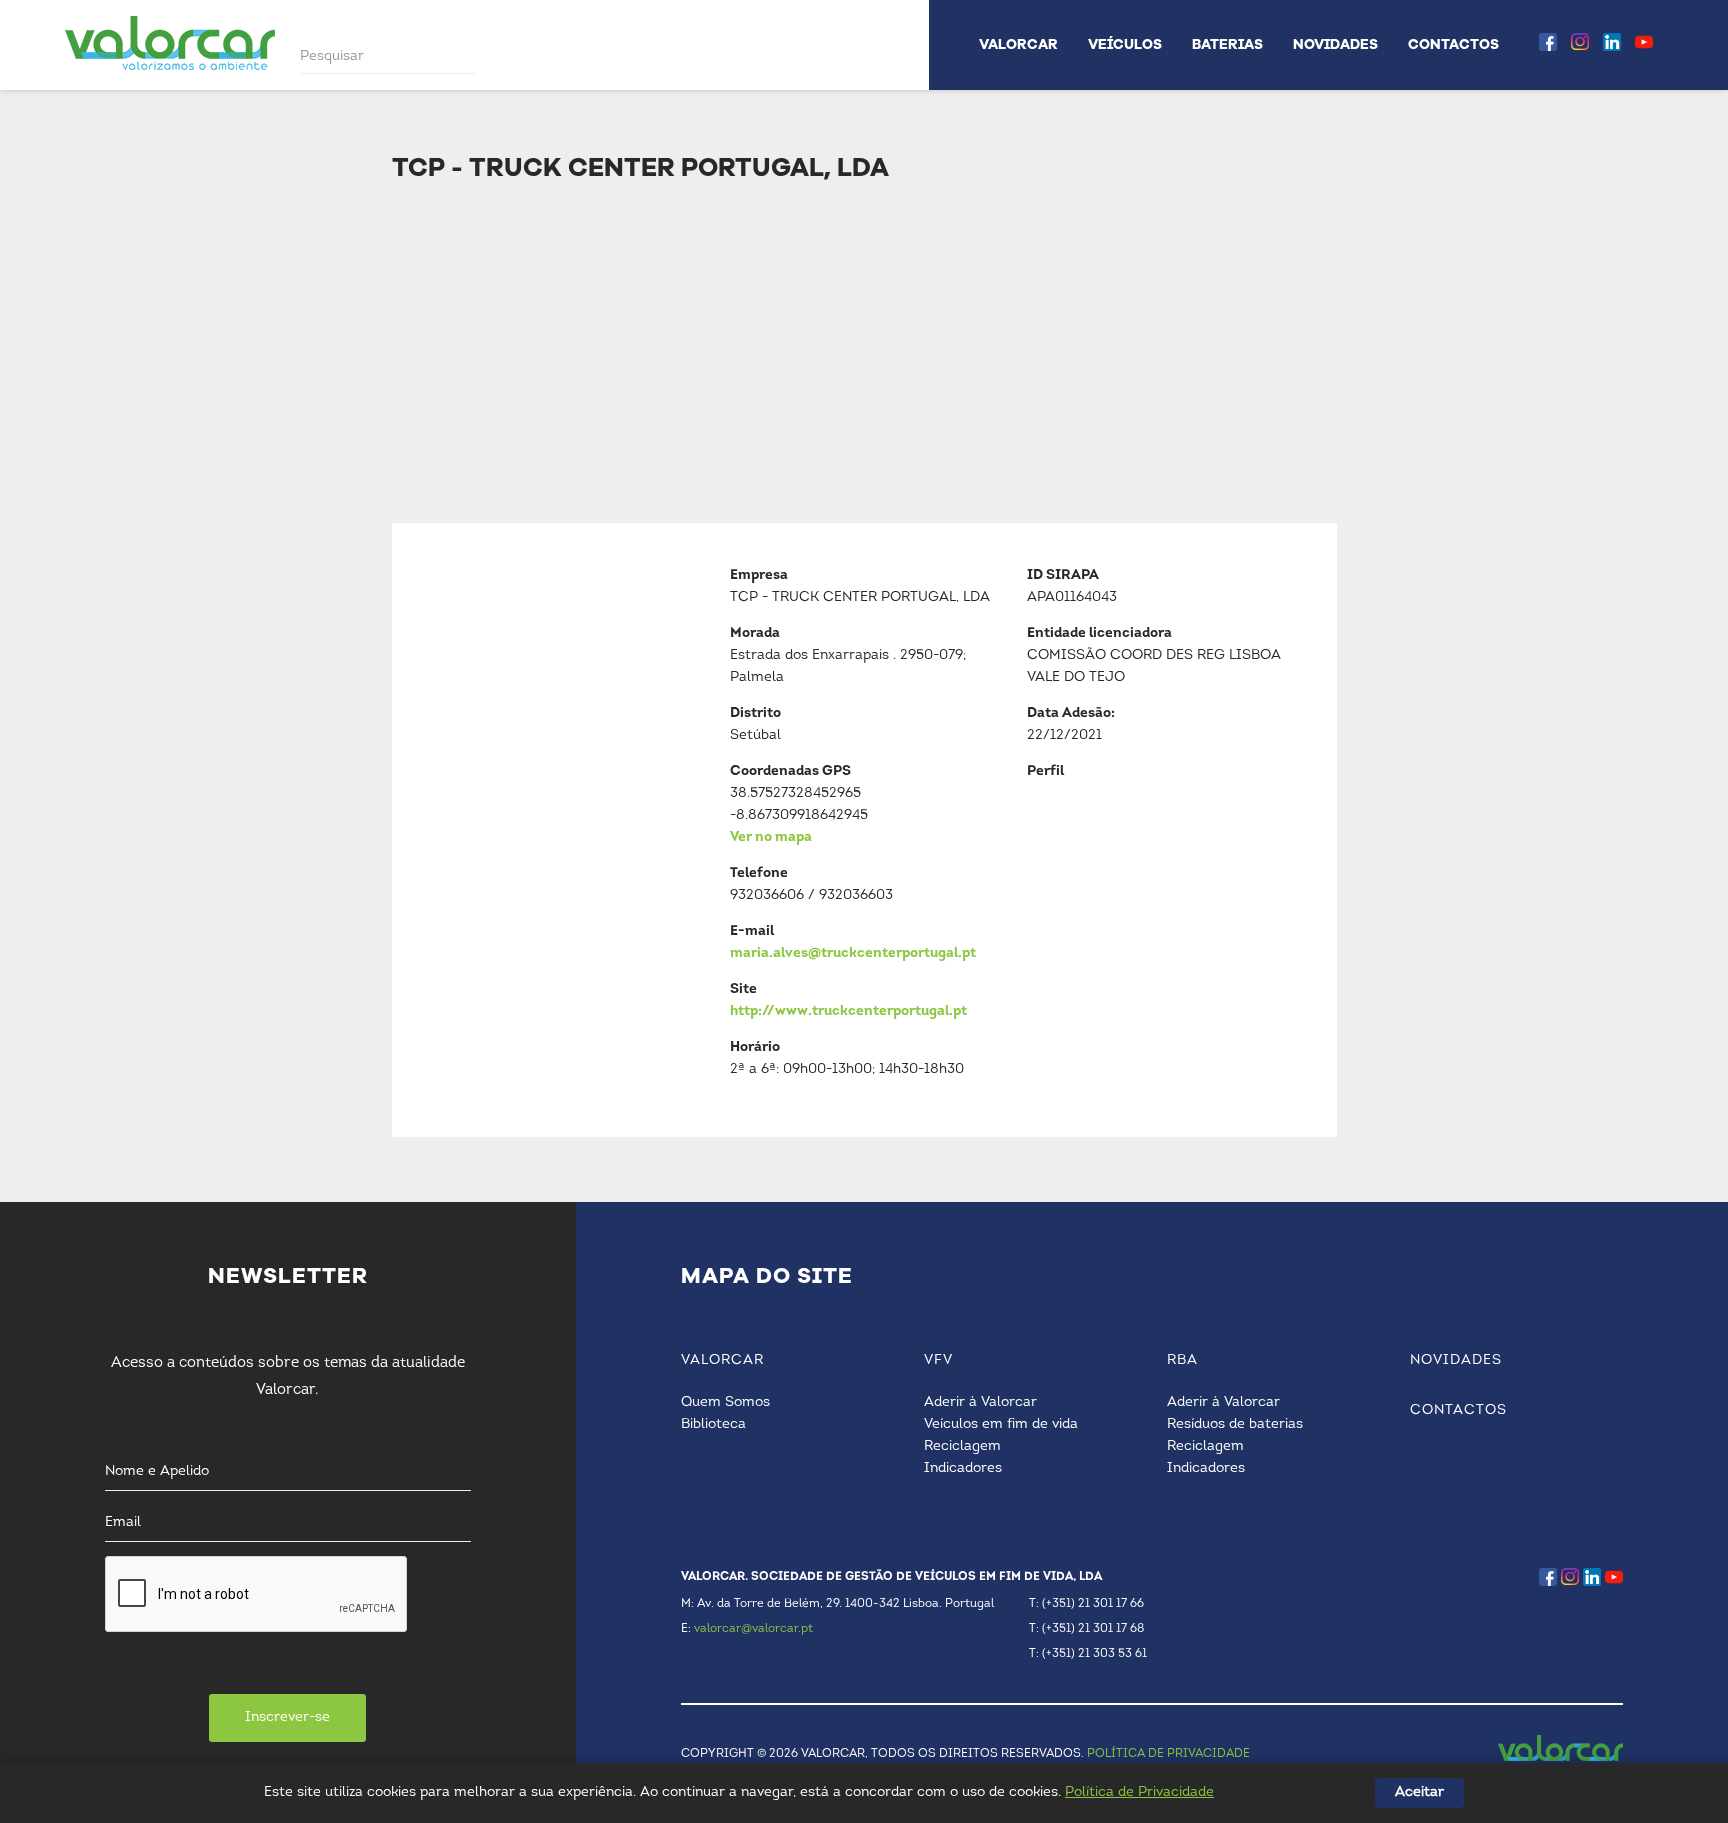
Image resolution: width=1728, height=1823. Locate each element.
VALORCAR (1018, 44)
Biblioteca (713, 1424)
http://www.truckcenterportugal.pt (848, 1011)
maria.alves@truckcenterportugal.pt (853, 953)
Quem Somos (725, 1402)
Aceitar (1419, 1792)
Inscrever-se (287, 1717)
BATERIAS (1227, 44)
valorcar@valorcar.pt (753, 1629)
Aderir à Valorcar (980, 1402)
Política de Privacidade (1139, 1792)
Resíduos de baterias (1235, 1424)
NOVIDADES (1335, 44)
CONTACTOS (1453, 44)
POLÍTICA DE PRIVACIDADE (1168, 1754)
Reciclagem (962, 1446)
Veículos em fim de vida (1001, 1424)
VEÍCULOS (1125, 44)
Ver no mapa (771, 837)
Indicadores (963, 1468)
